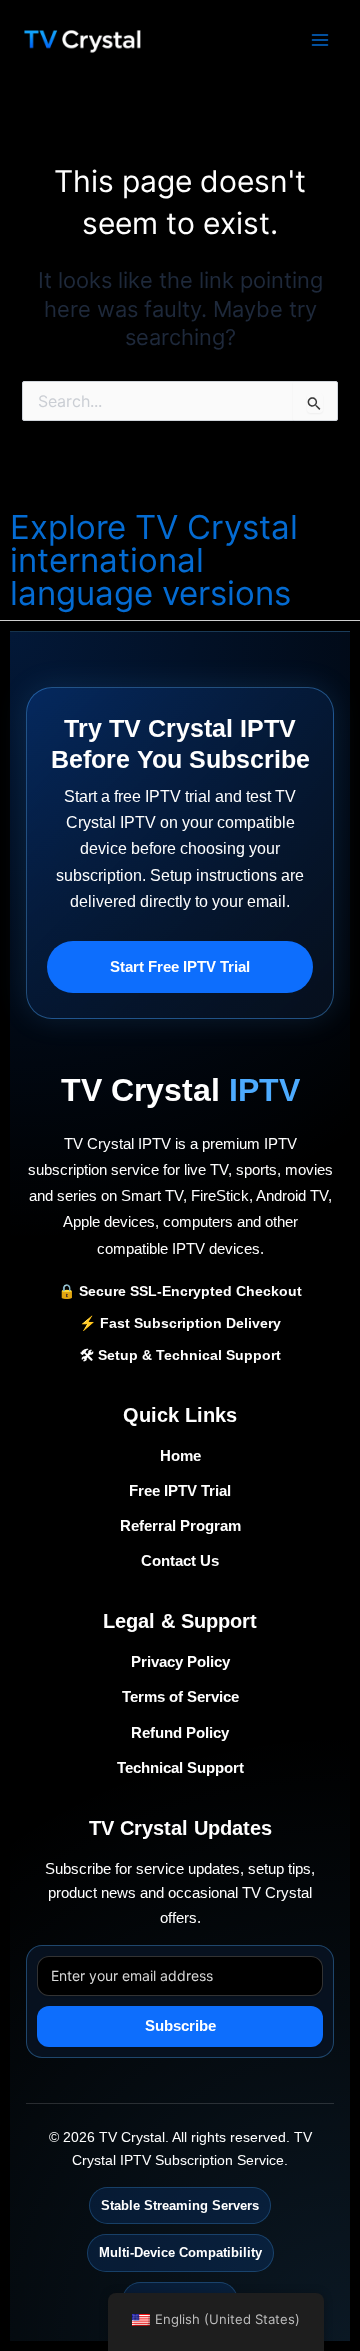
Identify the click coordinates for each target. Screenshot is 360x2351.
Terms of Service (180, 1697)
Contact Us (180, 1561)
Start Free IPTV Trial (180, 967)
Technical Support (180, 1768)
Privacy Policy (180, 1662)
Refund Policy (180, 1733)
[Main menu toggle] (320, 39)
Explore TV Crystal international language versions (154, 560)
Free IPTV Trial (180, 1491)
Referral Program (180, 1526)
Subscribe (180, 2026)
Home (180, 1456)
